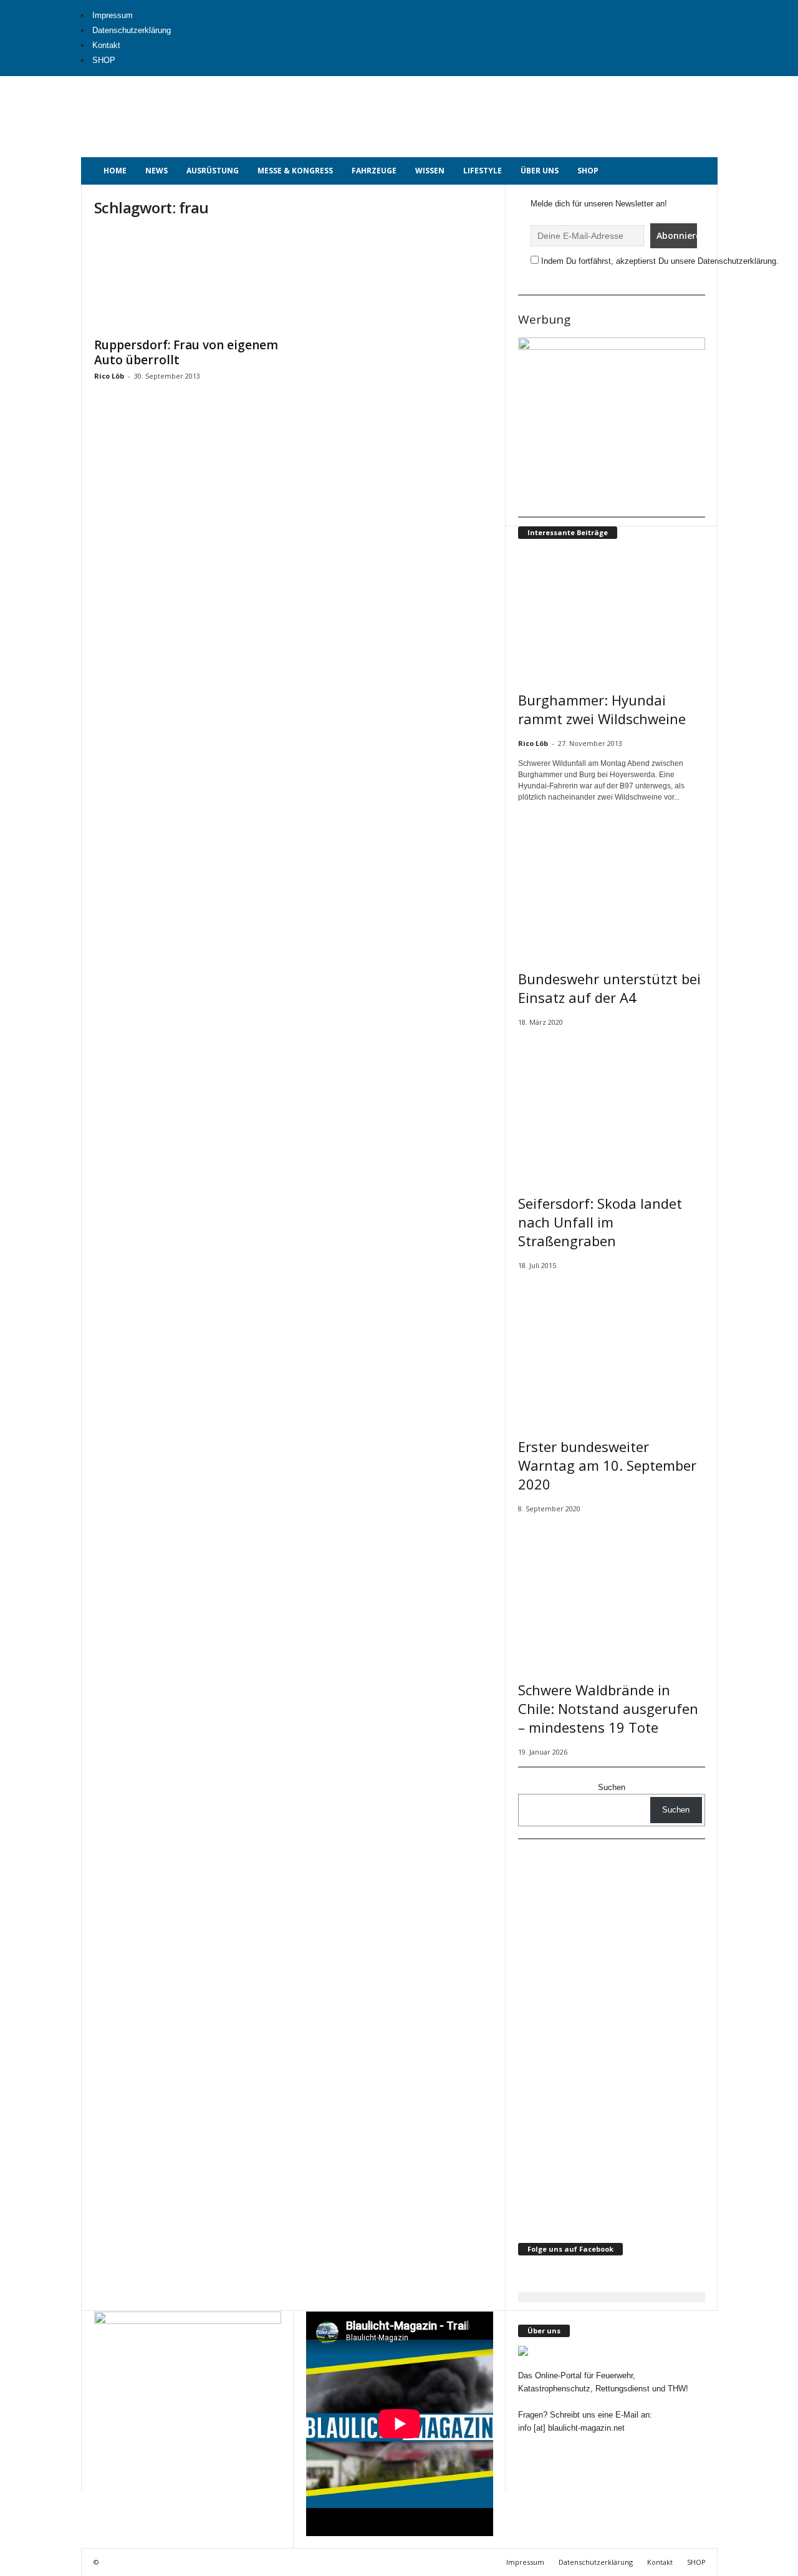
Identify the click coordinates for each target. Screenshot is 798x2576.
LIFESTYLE (483, 171)
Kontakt (106, 45)
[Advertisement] (478, 104)
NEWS (156, 171)
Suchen (612, 1787)
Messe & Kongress (295, 171)
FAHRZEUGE (374, 171)
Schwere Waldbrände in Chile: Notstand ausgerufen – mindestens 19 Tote (608, 1708)
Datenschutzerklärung (132, 30)
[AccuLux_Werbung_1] (612, 423)
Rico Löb (109, 376)
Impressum (113, 15)
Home (115, 171)
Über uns (540, 171)
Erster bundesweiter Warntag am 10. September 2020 (607, 1465)
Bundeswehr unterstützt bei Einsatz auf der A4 (609, 988)
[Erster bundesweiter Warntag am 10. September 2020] (612, 1350)
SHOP (104, 60)
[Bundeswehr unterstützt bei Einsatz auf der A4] (612, 882)
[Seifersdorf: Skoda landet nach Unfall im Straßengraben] (612, 1107)
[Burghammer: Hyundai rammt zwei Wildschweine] (612, 613)
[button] (699, 171)
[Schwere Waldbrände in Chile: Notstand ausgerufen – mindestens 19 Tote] (612, 1593)
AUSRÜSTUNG (213, 171)
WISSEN (430, 171)
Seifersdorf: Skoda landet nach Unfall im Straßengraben (600, 1222)
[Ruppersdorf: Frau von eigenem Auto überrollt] (188, 280)
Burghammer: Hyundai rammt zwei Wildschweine (602, 709)
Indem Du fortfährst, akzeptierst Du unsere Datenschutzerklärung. (660, 261)
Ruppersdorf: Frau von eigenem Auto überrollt (186, 352)
